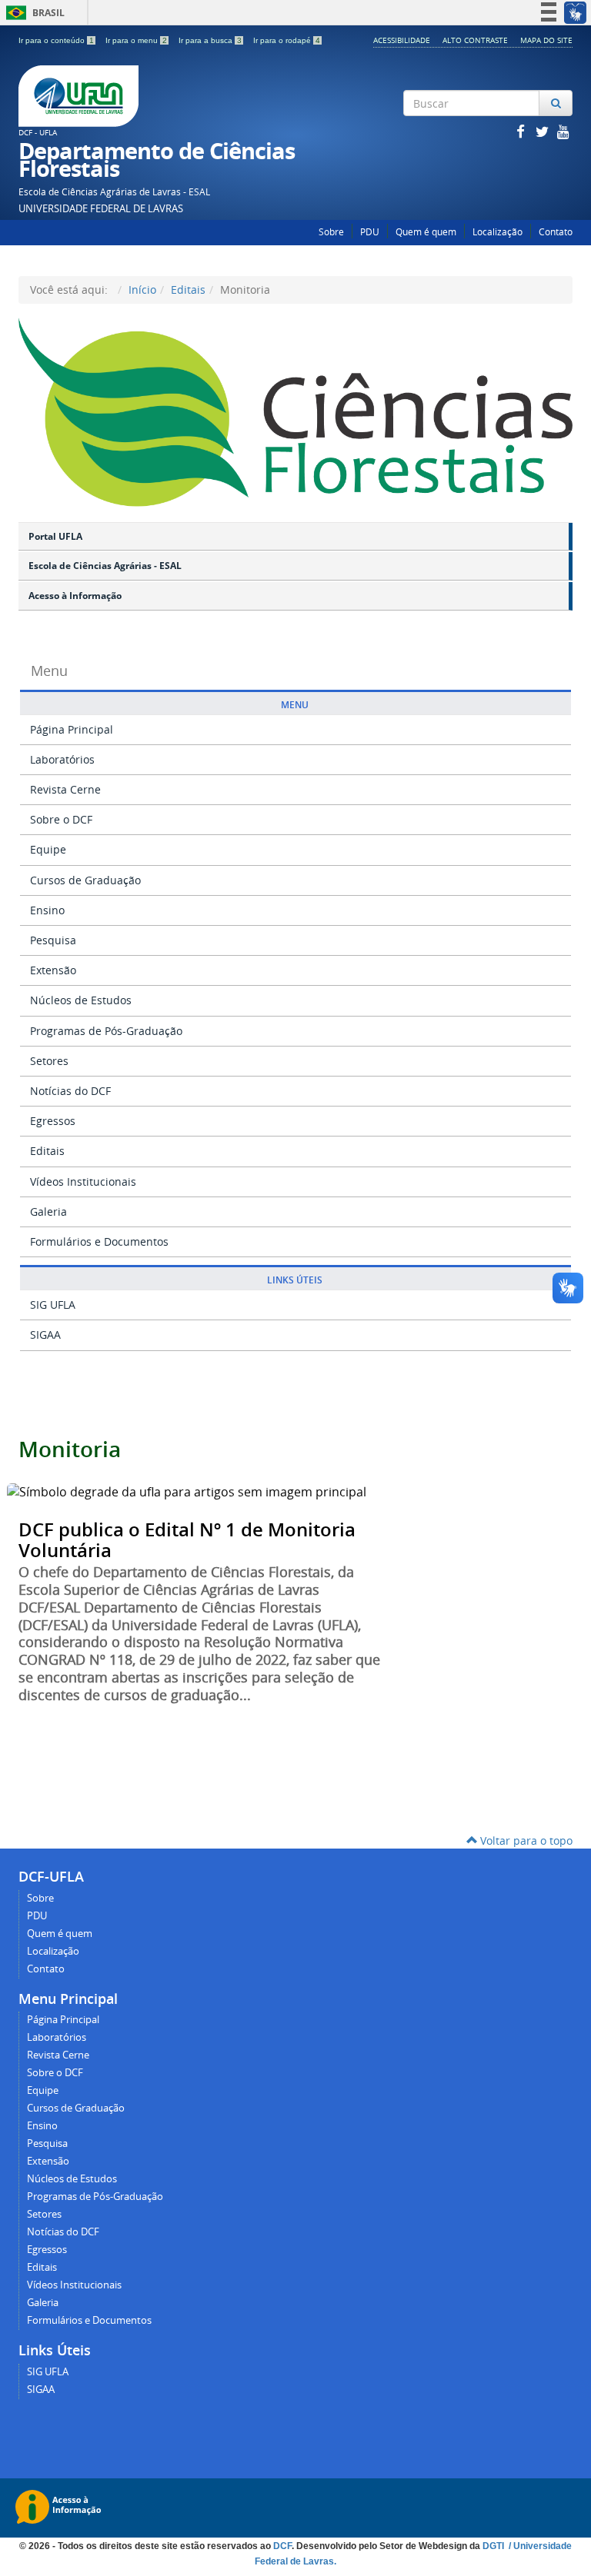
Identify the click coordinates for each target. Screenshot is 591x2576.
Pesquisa (53, 940)
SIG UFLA (53, 1305)
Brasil (33, 13)
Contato (556, 232)
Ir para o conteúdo (56, 40)
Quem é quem (426, 232)
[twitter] (543, 131)
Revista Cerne (65, 789)
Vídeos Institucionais (83, 1181)
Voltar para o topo (525, 1840)
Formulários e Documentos (99, 1241)
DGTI (494, 2546)
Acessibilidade (402, 40)
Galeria (48, 1211)
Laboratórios (62, 759)
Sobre (331, 232)
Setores (49, 1061)
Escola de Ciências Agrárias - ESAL (105, 566)
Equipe (48, 849)
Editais (188, 290)
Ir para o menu (136, 40)
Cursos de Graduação (85, 880)
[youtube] (563, 131)
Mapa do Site (546, 40)
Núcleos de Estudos (81, 1000)
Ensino (47, 910)
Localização (498, 232)
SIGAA (45, 1335)
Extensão (53, 970)
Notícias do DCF (70, 1091)
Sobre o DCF (61, 819)
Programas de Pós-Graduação (106, 1031)
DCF (282, 2546)
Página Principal (72, 729)
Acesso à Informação (75, 596)
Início (142, 290)
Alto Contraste (475, 40)
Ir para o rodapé (287, 40)
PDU (370, 232)
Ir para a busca (210, 40)
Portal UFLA (55, 536)
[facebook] (522, 131)
